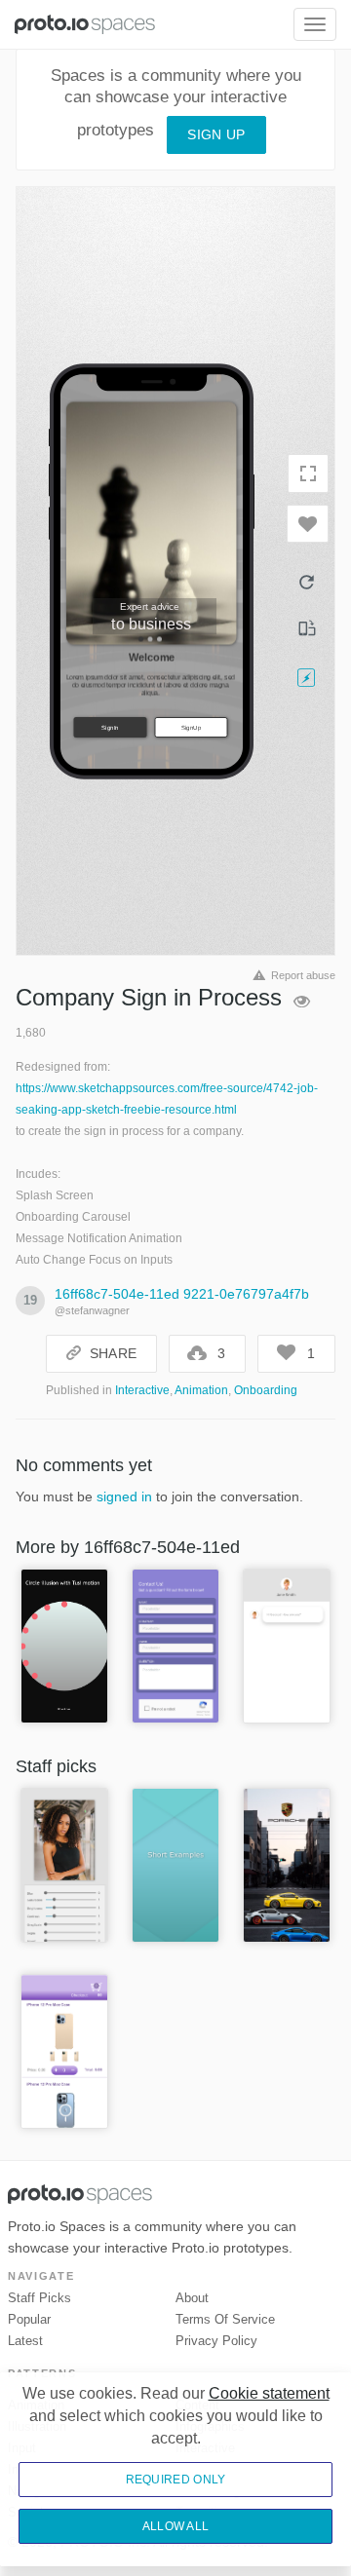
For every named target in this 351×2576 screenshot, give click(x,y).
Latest (25, 2341)
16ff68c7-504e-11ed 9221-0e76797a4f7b (182, 1294)
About (192, 2298)
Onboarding (266, 1390)
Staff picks (39, 2298)
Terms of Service (225, 2319)
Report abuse (303, 975)
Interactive (142, 1390)
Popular (29, 2319)
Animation (201, 1390)
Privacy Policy (216, 2341)
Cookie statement (269, 2393)
